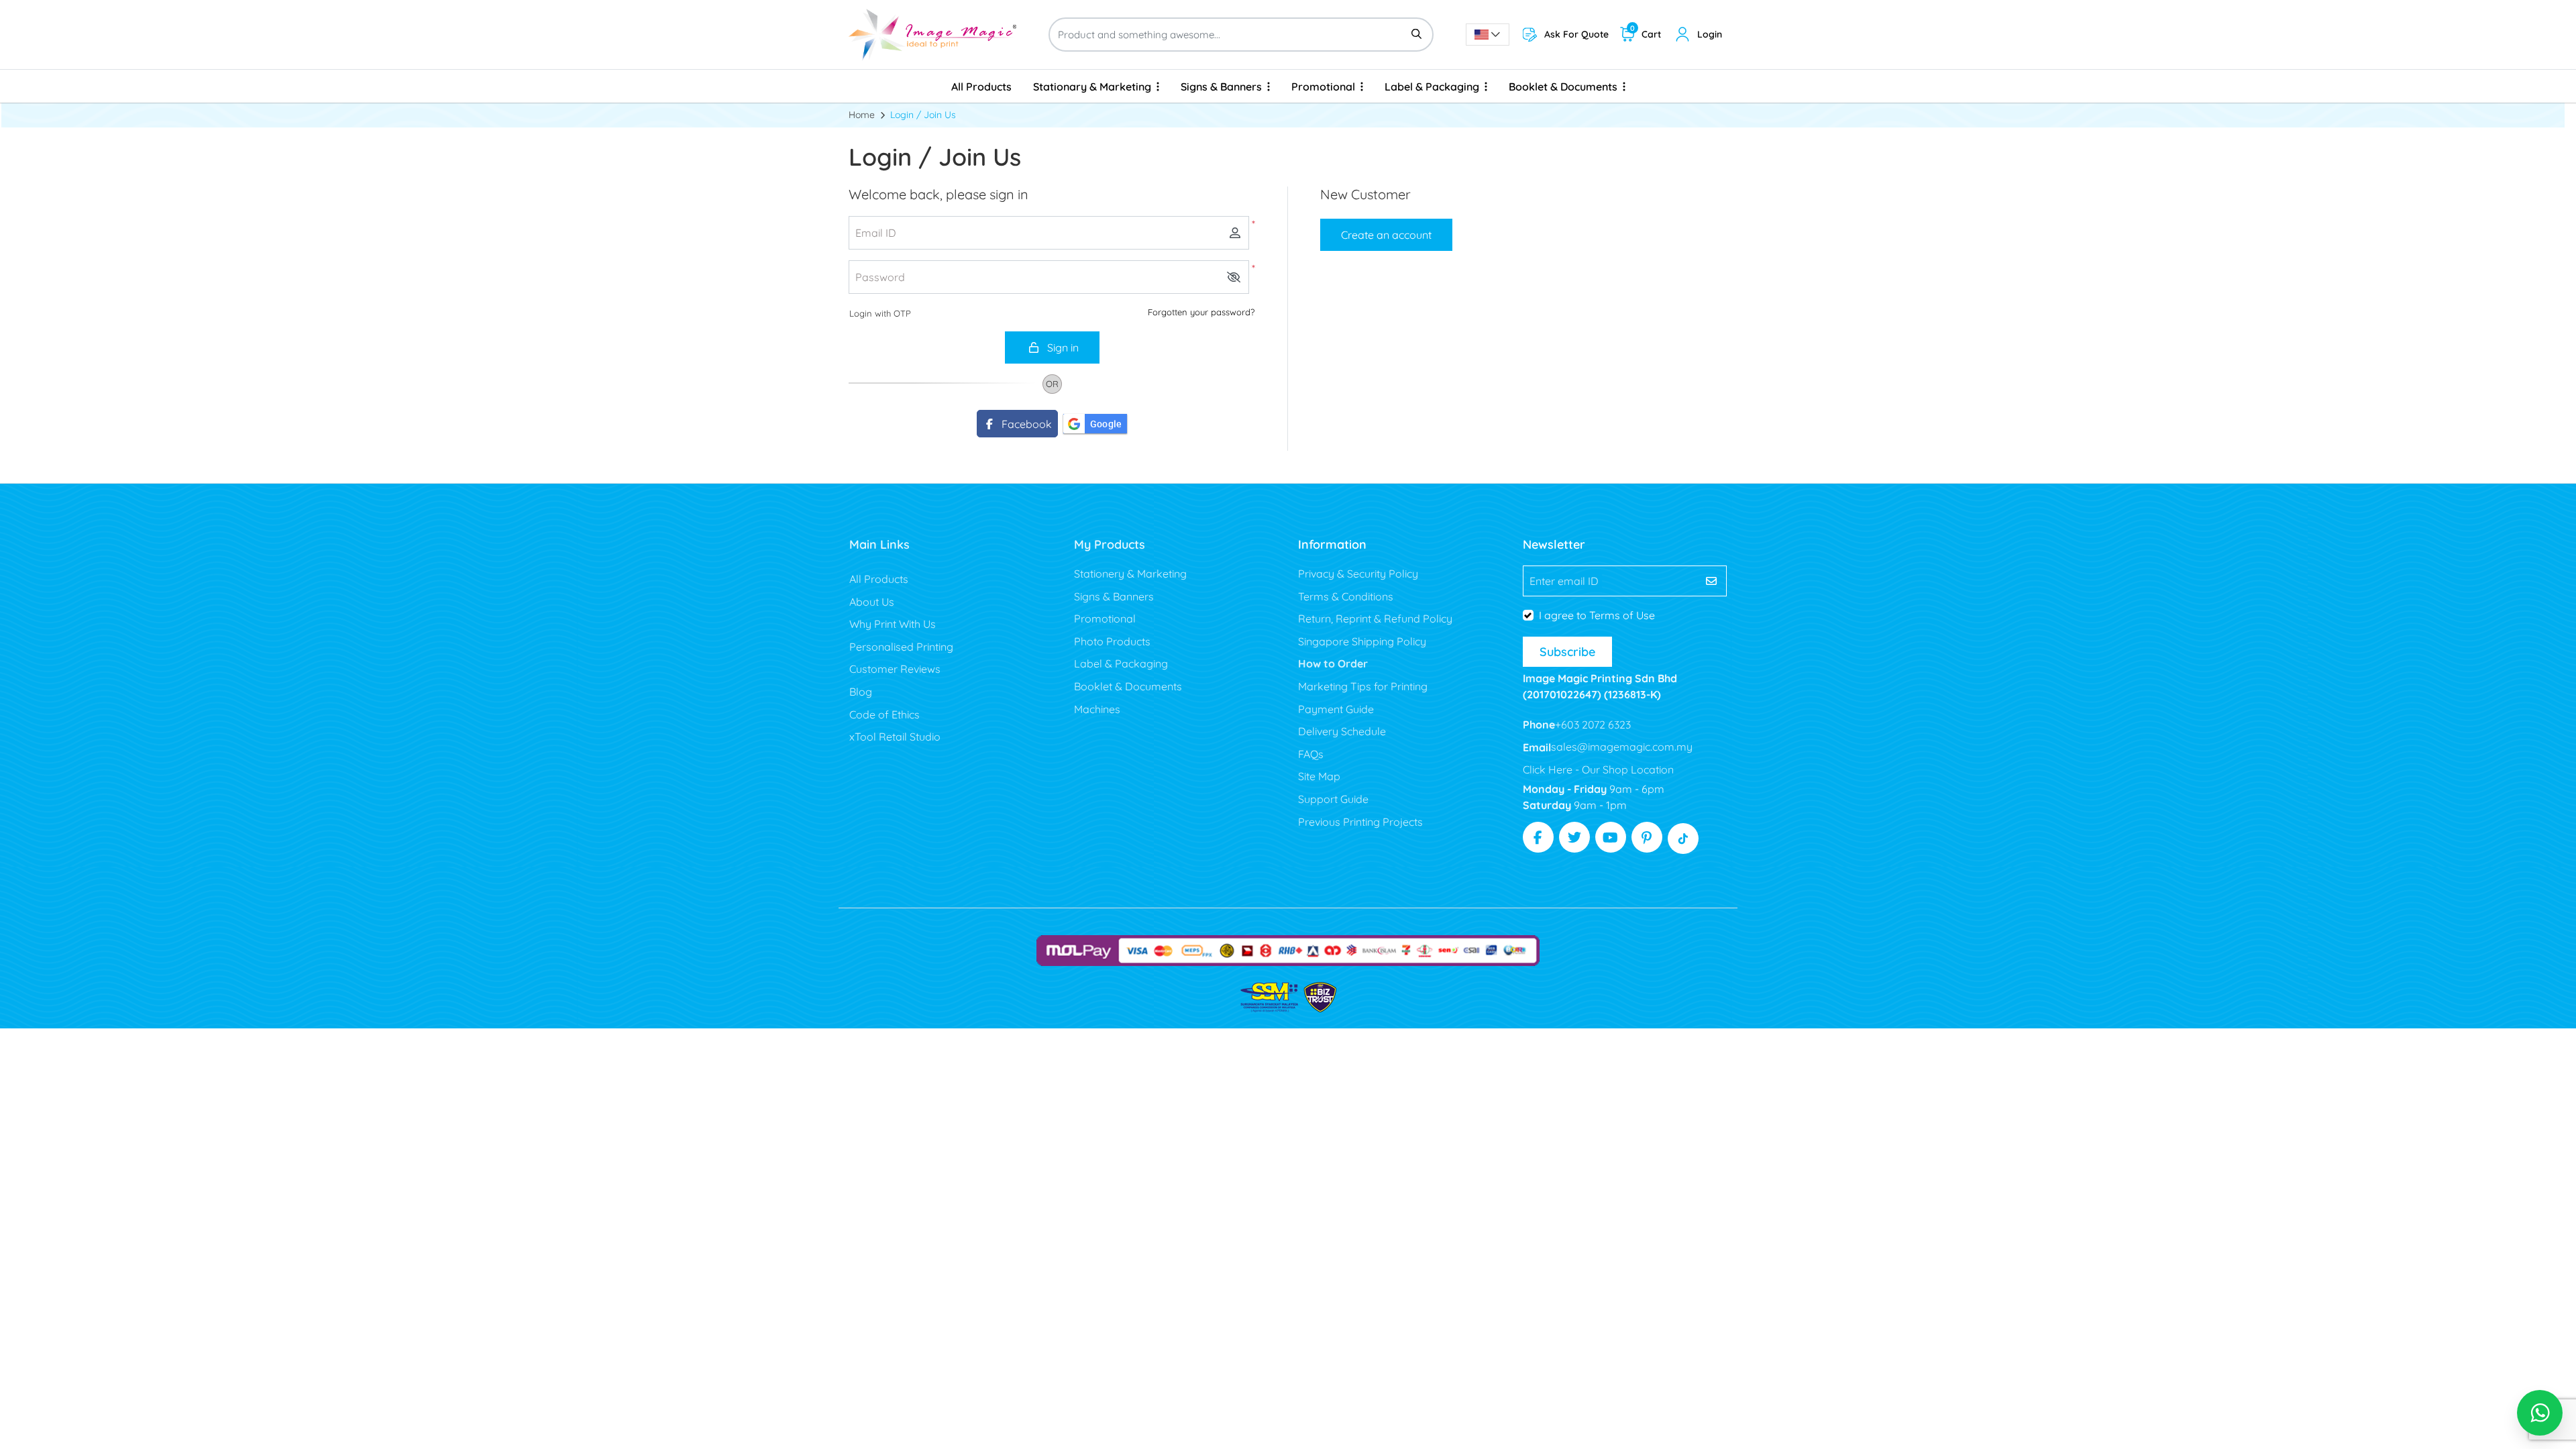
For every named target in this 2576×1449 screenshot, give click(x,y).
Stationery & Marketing (1130, 574)
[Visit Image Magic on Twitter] (1574, 837)
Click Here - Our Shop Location (1598, 769)
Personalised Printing (901, 647)
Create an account (1386, 235)
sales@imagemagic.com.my (1622, 747)
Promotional (1105, 619)
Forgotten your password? (1201, 312)
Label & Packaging (1121, 663)
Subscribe (1567, 652)
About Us (872, 602)
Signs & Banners (1114, 596)
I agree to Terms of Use (1597, 615)
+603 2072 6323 (1593, 724)
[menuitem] (981, 87)
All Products (879, 579)
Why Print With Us (893, 624)
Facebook (1024, 424)
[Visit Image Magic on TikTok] (1683, 839)
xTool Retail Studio (895, 737)
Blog (861, 692)
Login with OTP (880, 313)
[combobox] (1488, 35)
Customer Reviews (895, 669)
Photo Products (1112, 641)
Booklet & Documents (1128, 686)
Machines (1097, 709)
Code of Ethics (884, 714)
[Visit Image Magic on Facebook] (1538, 837)
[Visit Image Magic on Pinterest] (1647, 837)
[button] (1234, 277)
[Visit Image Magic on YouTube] (1611, 837)
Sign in (1062, 347)
